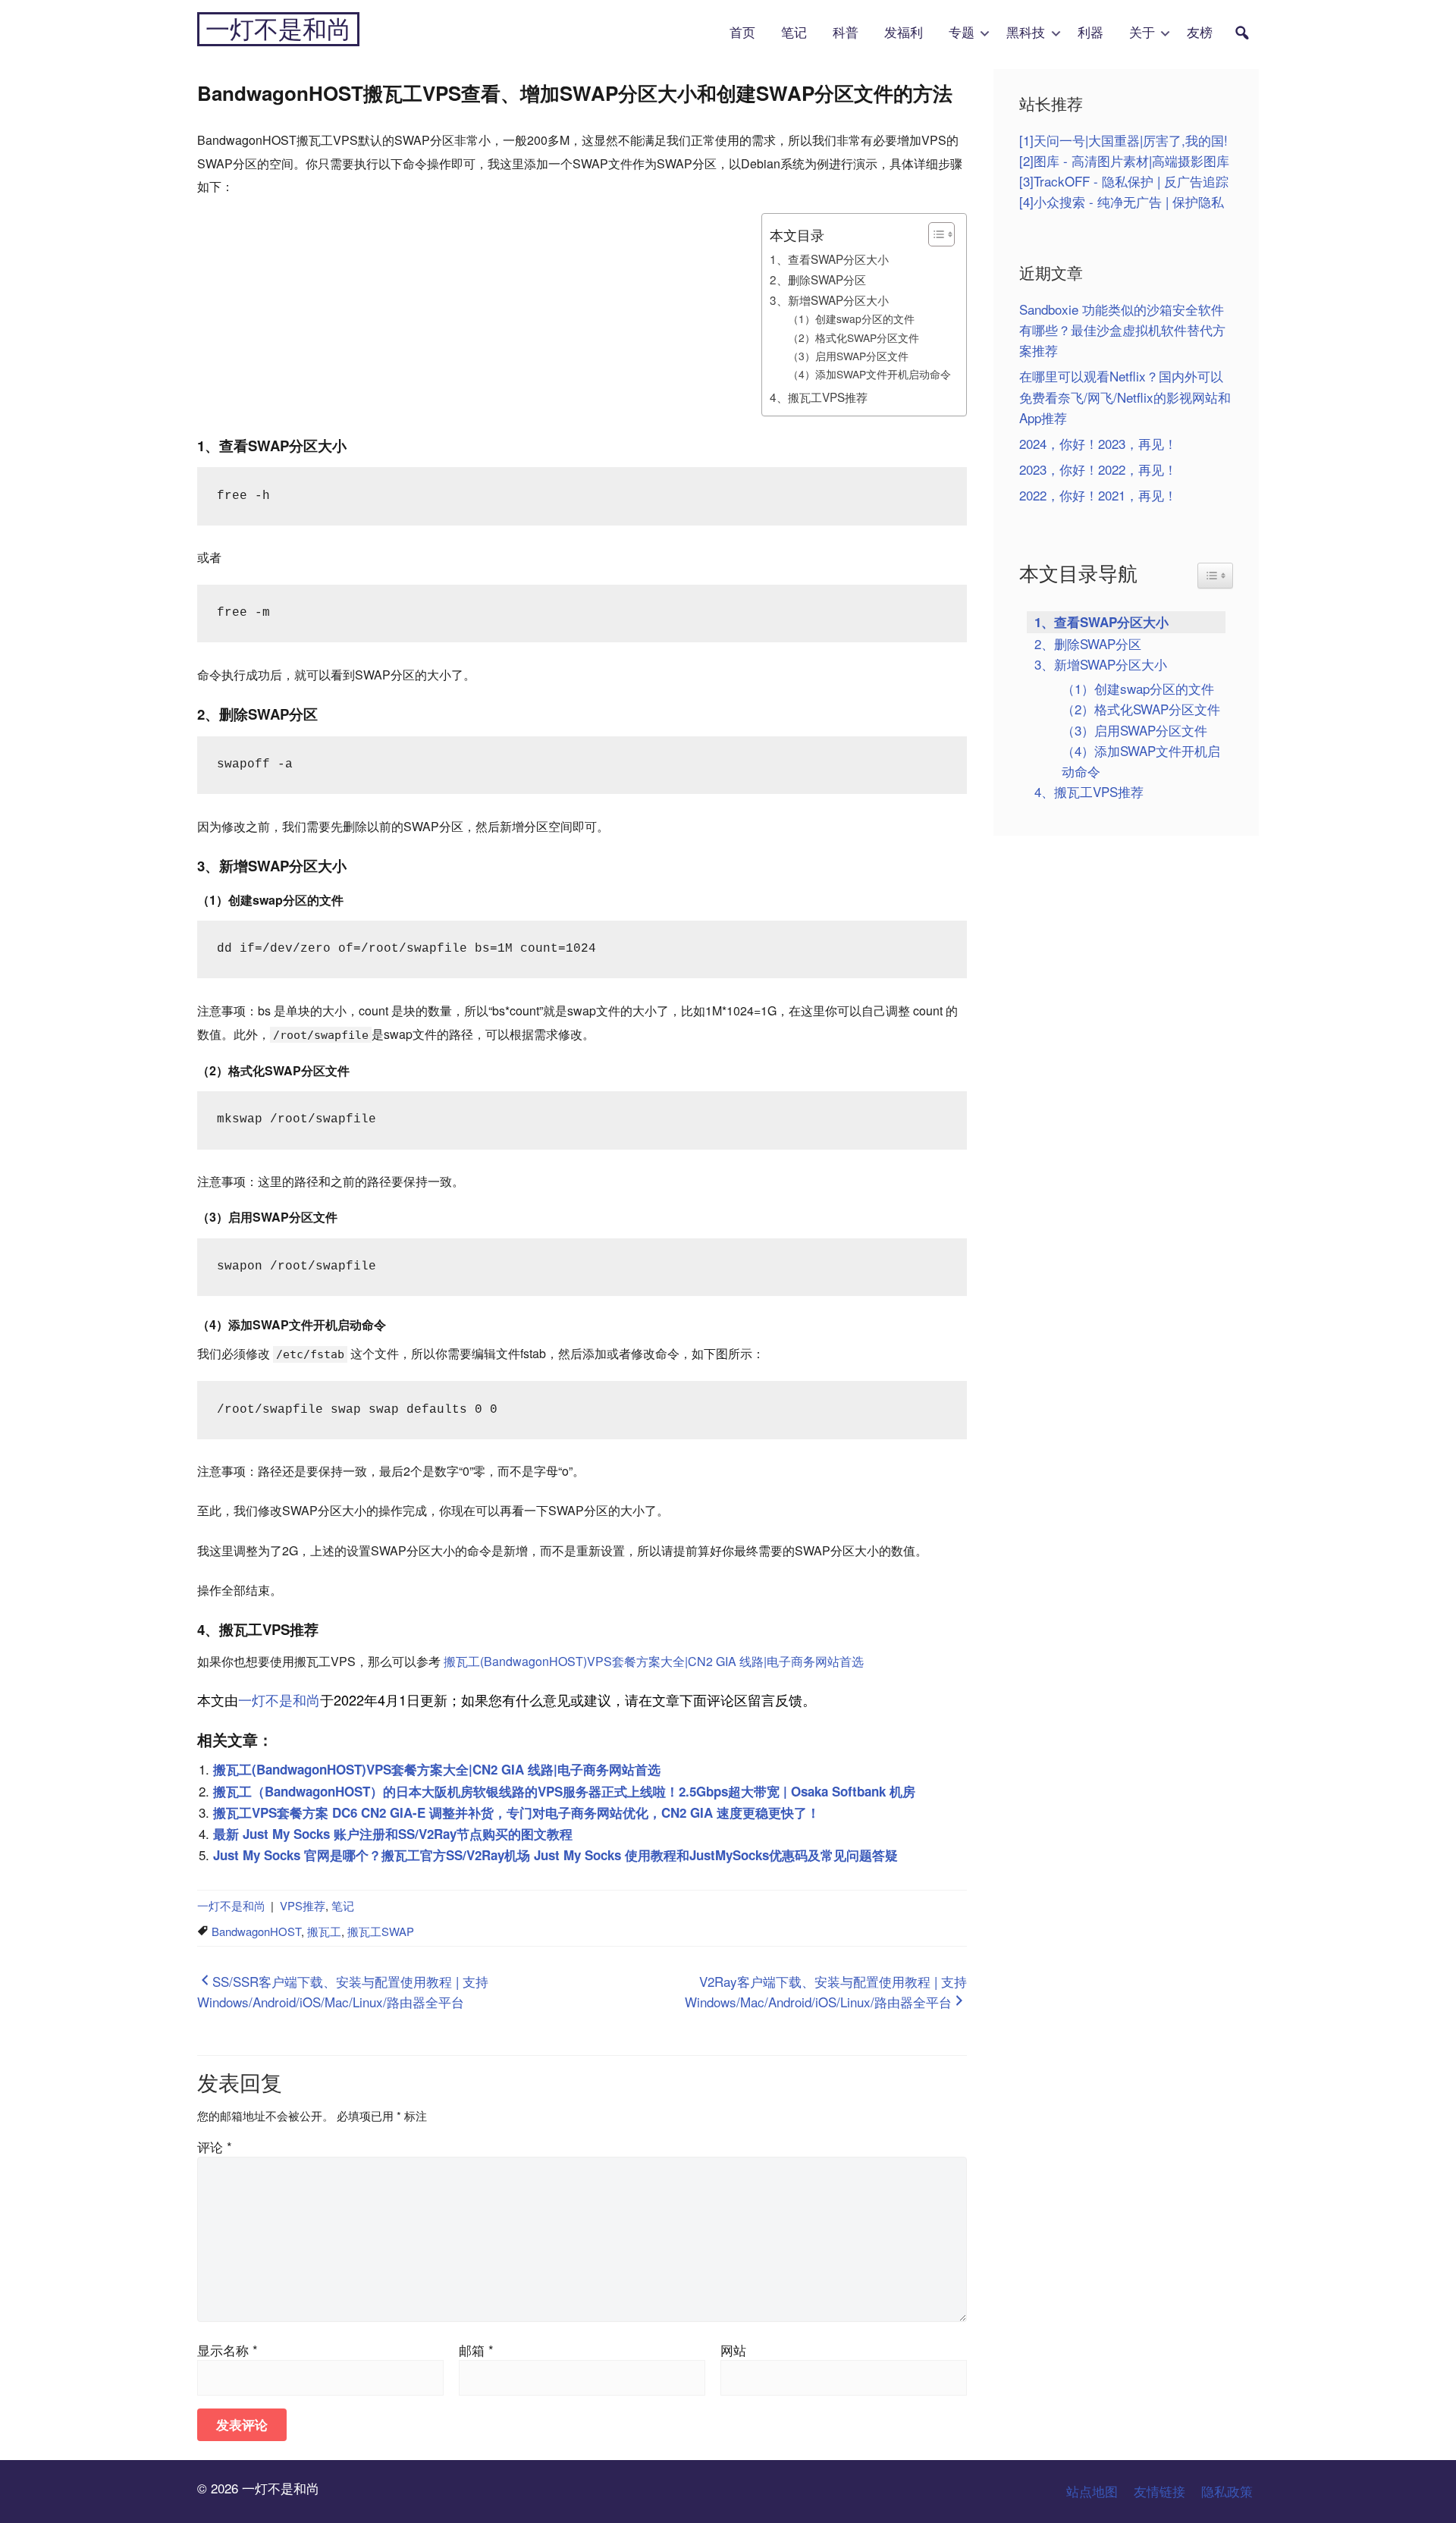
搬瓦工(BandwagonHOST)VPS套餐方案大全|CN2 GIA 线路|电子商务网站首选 (654, 1661)
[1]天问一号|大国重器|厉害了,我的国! (1123, 140)
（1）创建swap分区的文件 (851, 319)
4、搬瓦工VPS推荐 (819, 397)
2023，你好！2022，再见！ (1098, 469)
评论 (215, 2146)
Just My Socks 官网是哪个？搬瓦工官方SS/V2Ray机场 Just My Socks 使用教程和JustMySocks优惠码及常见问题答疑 (555, 1855)
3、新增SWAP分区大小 (829, 300)
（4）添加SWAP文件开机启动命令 (869, 374)
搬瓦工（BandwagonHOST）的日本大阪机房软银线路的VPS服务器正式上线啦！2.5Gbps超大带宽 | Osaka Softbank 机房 (564, 1791)
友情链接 (1159, 2491)
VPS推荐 (303, 1905)
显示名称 (227, 2350)
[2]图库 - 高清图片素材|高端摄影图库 (1124, 160)
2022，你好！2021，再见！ (1098, 495)
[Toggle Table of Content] (934, 234)
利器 (1090, 33)
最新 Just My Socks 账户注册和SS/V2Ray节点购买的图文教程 (393, 1834)
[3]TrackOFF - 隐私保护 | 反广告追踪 (1124, 181)
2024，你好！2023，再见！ (1098, 443)
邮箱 (476, 2350)
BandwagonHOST (256, 1931)
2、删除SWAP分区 (818, 279)
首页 (742, 33)
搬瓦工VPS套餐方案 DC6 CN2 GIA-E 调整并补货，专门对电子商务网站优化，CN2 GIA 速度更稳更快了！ (516, 1812)
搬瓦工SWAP (381, 1931)
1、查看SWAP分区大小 (829, 259)
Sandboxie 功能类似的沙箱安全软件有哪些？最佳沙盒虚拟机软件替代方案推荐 (1122, 329)
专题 (962, 33)
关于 (1142, 33)
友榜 (1200, 33)
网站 (733, 2350)
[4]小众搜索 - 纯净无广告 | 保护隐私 (1122, 201)
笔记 (794, 33)
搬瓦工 (324, 1931)
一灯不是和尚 (278, 29)
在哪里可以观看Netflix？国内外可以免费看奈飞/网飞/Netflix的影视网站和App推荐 (1125, 396)
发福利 (904, 33)
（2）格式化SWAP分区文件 (854, 337)
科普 (846, 33)
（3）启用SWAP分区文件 (848, 356)
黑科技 (1026, 33)
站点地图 (1092, 2491)
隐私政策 (1227, 2491)
